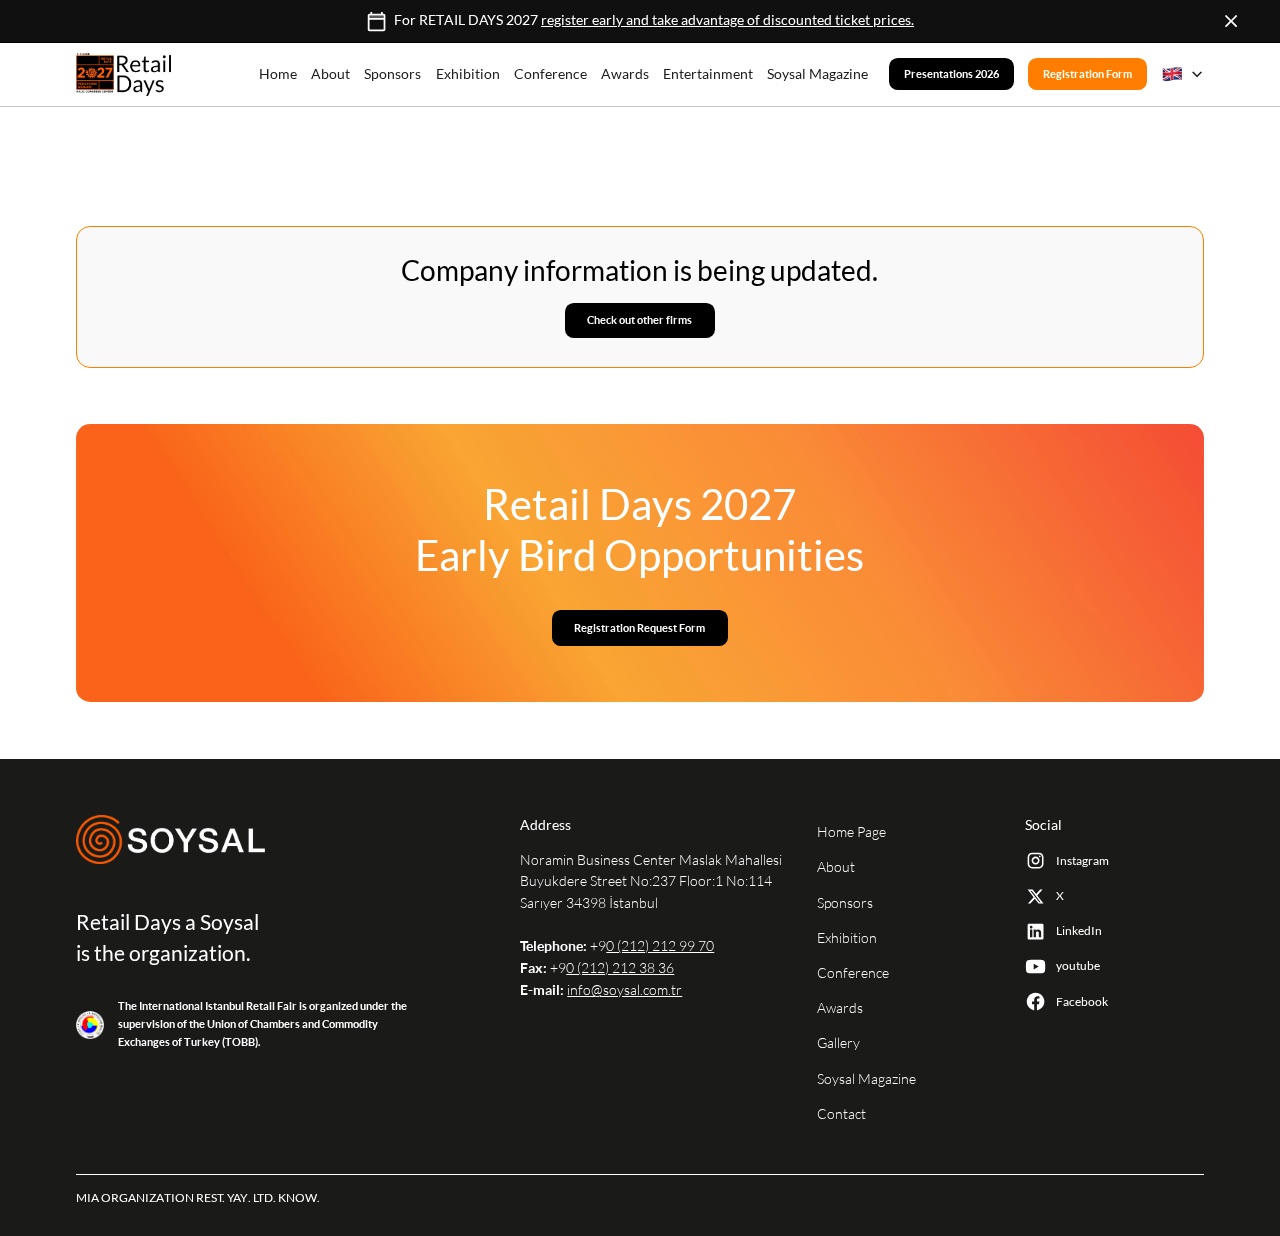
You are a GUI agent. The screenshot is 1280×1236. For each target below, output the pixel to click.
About (330, 74)
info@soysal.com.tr (624, 990)
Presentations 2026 (951, 74)
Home (278, 74)
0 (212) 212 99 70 (660, 946)
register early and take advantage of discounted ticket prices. (727, 21)
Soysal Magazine (817, 74)
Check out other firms (639, 319)
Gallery (838, 1043)
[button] (1183, 74)
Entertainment (708, 74)
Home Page (851, 832)
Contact (841, 1114)
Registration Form (1087, 74)
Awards (625, 74)
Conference (550, 74)
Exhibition (468, 74)
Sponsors (392, 74)
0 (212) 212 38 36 (620, 968)
